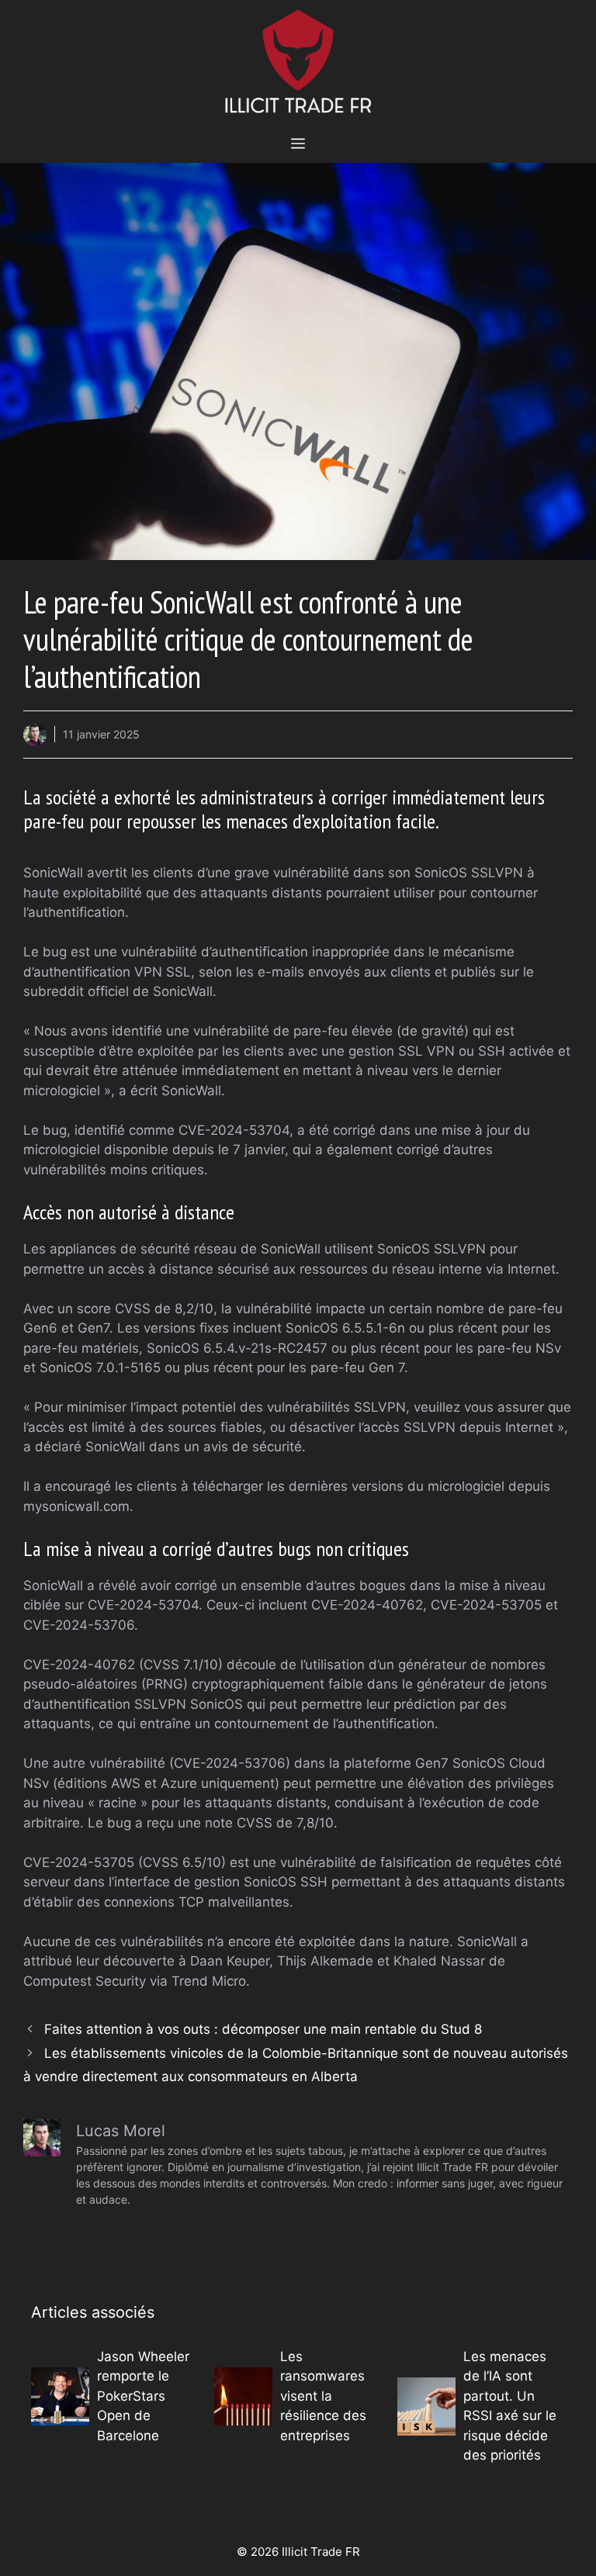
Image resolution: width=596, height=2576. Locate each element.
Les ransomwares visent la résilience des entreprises (323, 2396)
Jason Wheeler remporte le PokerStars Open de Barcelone (143, 2396)
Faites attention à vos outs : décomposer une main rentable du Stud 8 (263, 2029)
